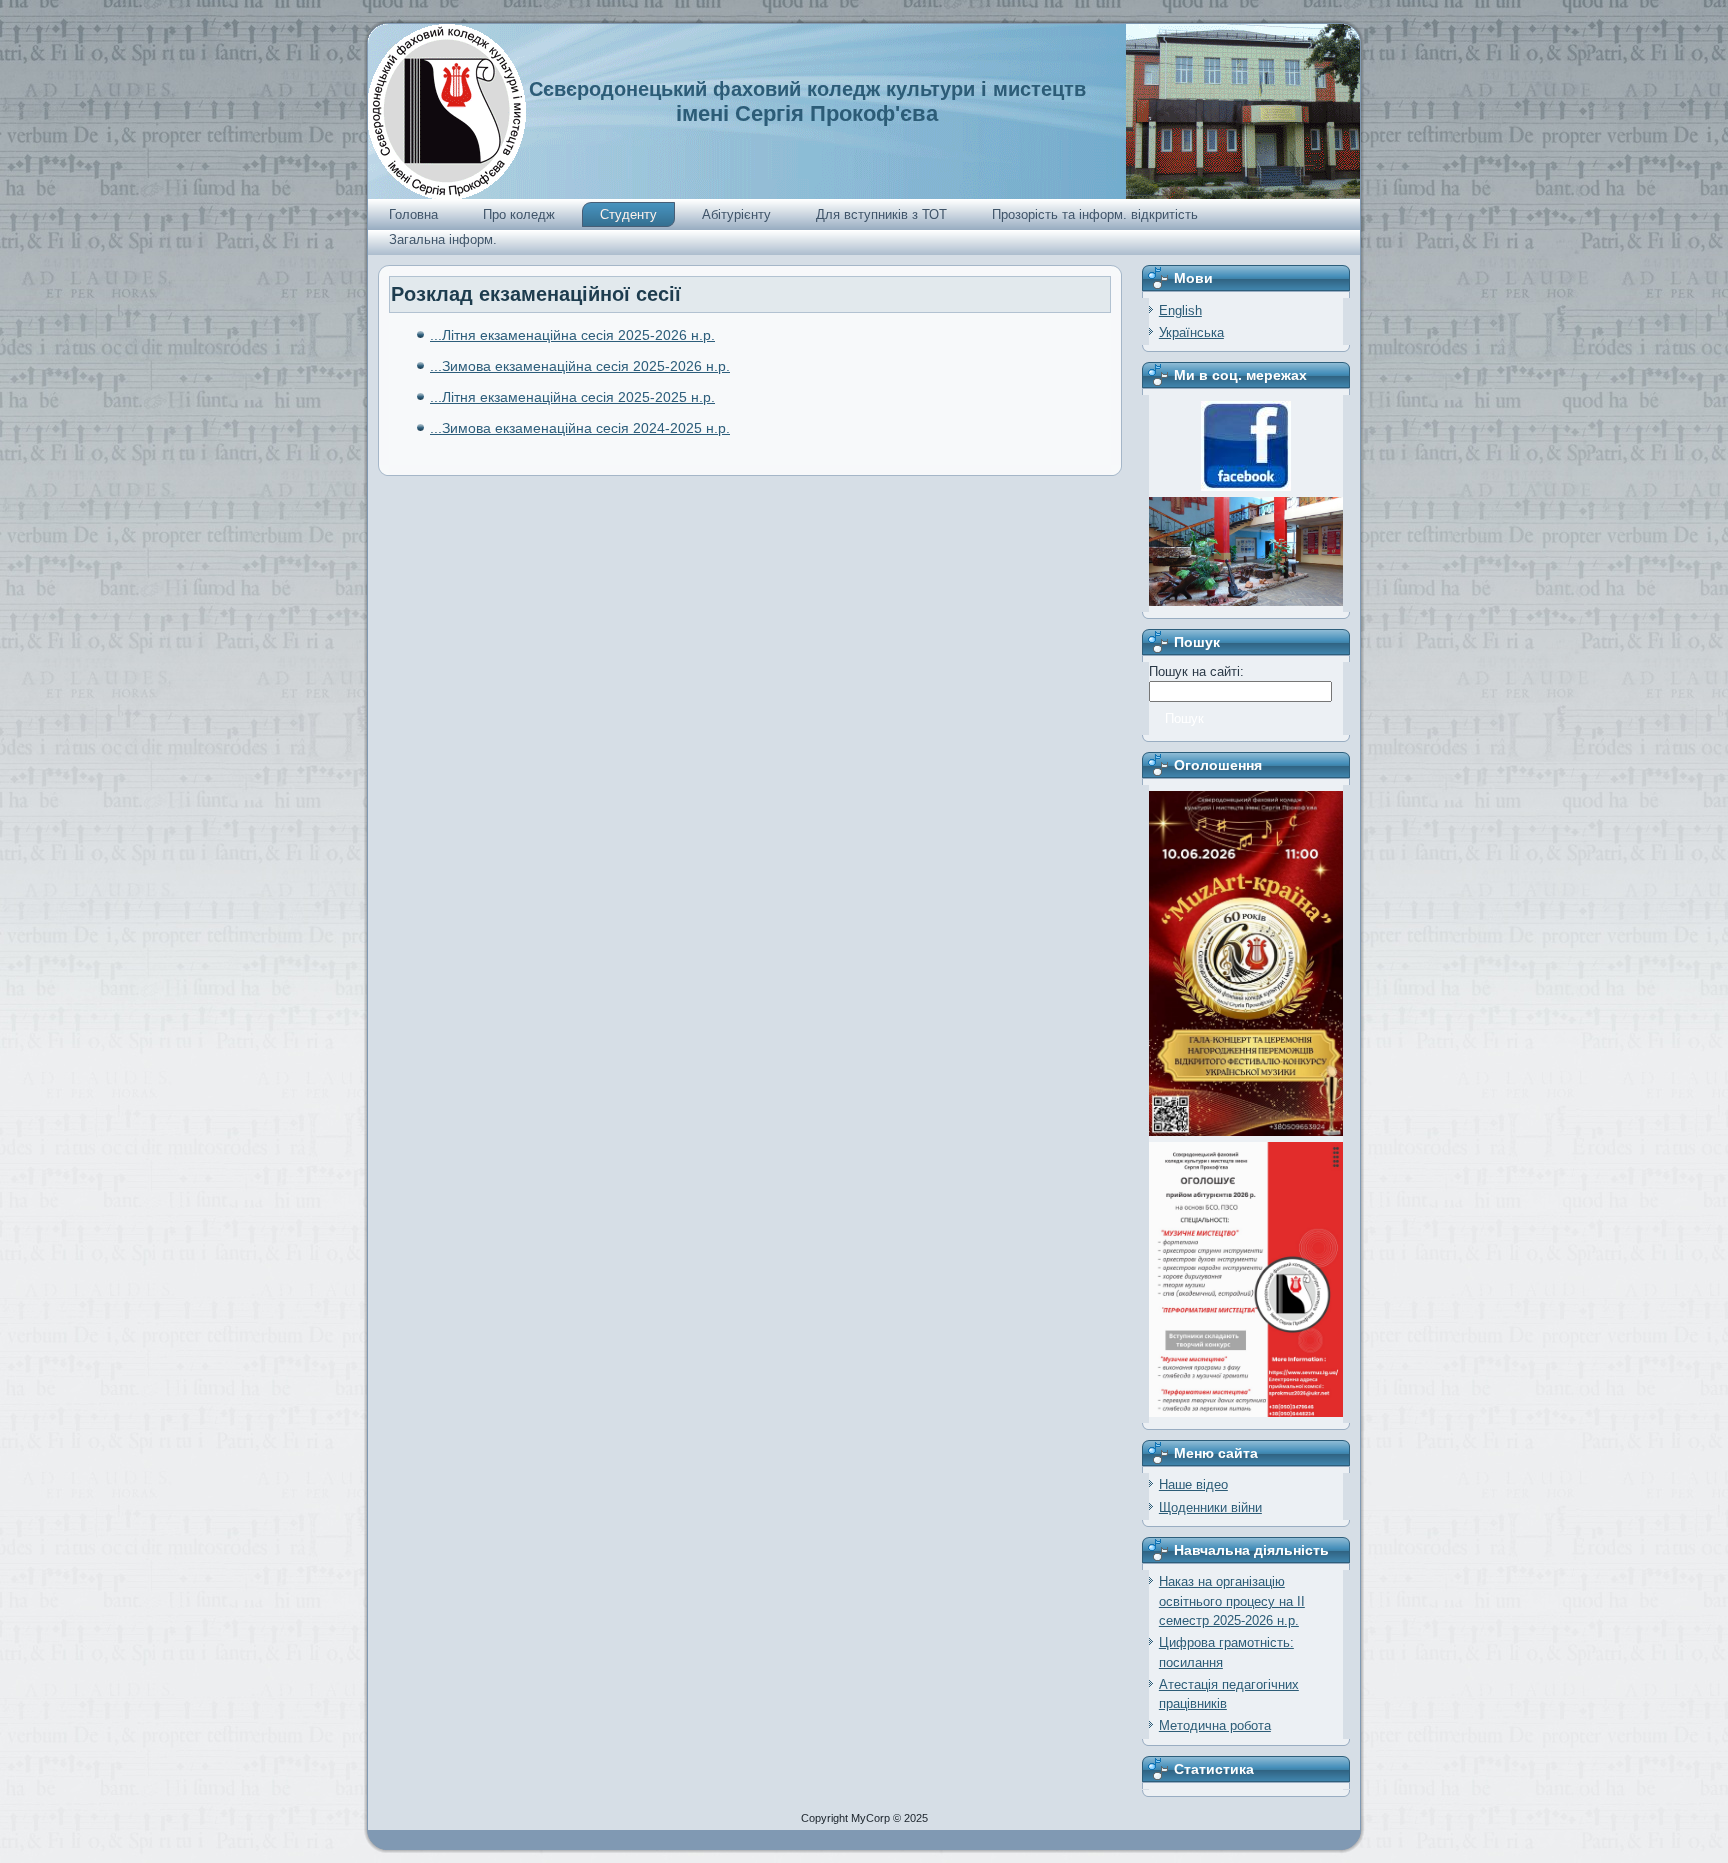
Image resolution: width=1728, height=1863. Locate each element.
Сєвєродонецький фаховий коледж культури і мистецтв (807, 89)
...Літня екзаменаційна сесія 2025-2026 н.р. (572, 335)
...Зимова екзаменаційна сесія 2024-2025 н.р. (580, 428)
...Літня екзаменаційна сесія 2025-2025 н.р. (572, 397)
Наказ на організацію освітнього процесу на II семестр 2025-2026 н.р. (1232, 1601)
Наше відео (1193, 1484)
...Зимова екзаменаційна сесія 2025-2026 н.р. (580, 366)
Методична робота (1215, 1725)
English (1180, 310)
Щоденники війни (1210, 1507)
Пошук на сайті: (1196, 671)
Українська (1191, 332)
